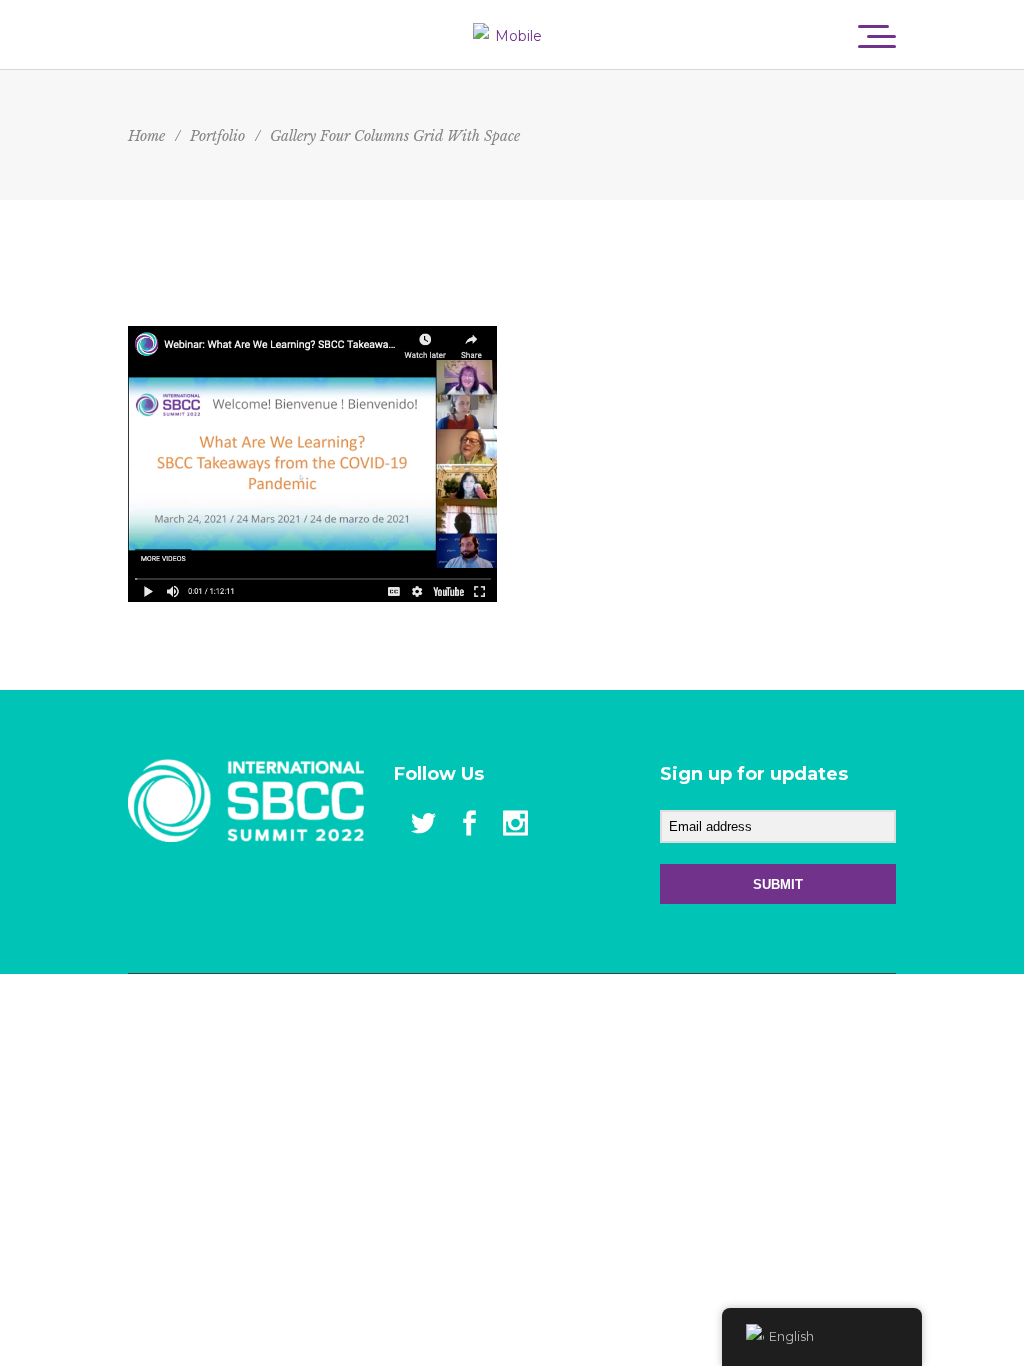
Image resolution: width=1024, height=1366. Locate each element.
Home (146, 136)
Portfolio (217, 136)
